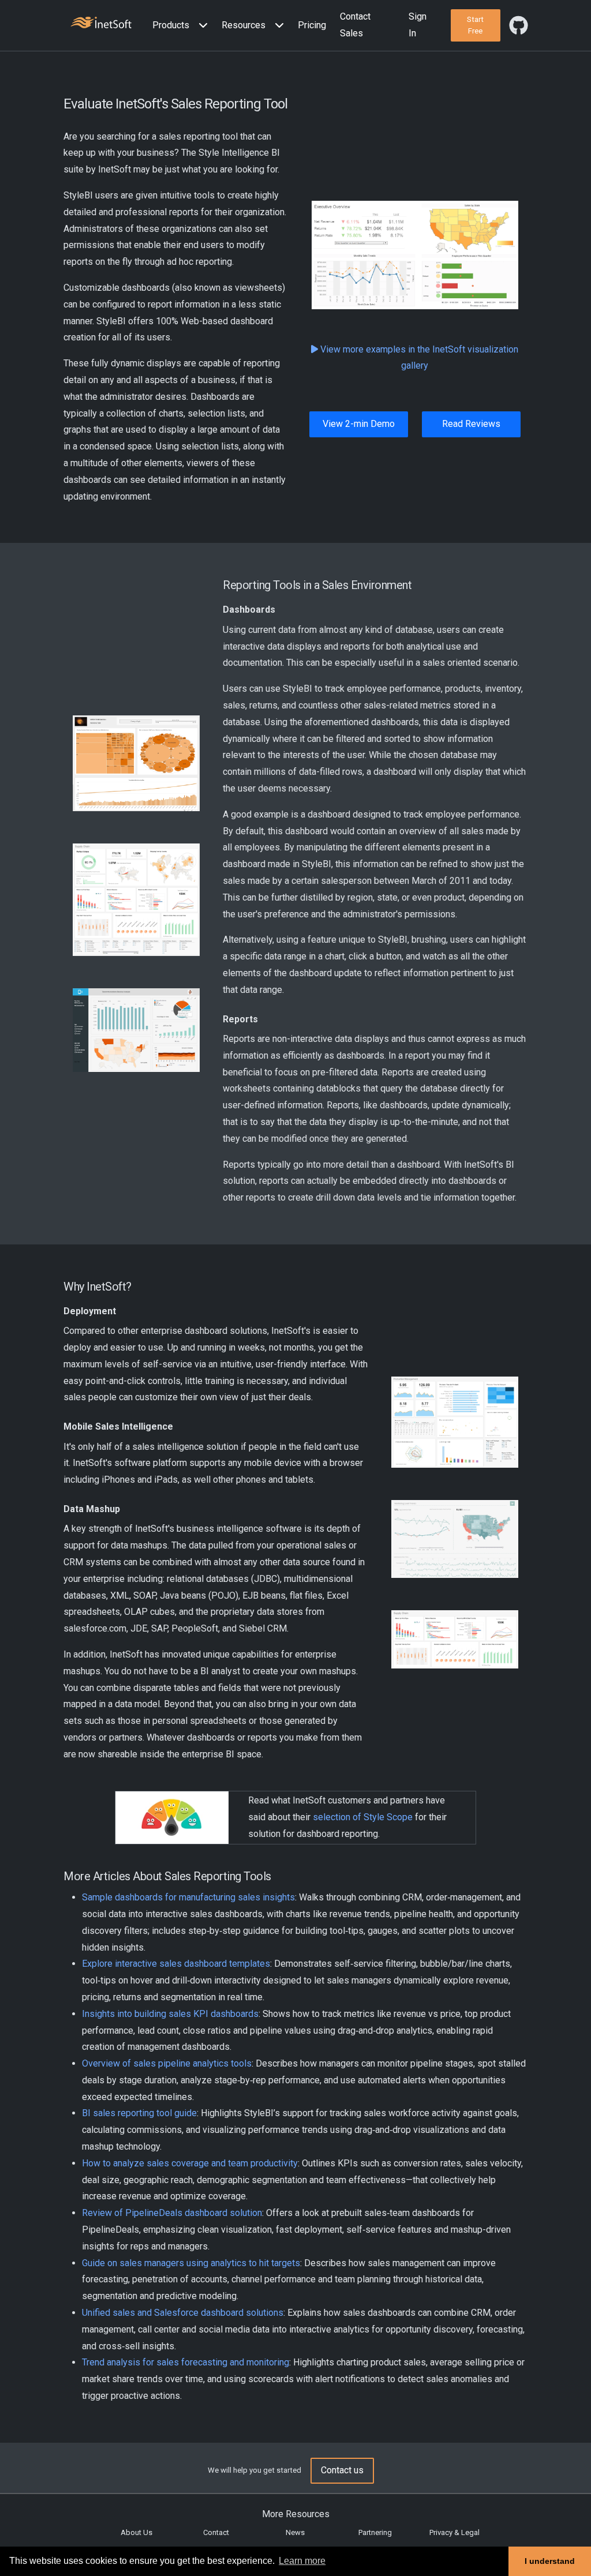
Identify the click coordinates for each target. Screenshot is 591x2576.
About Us (136, 2532)
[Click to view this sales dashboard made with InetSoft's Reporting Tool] (415, 255)
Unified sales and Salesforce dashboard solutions (183, 2313)
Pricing (312, 25)
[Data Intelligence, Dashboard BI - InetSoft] (101, 24)
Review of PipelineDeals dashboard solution (172, 2213)
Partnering (375, 2532)
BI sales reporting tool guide (139, 2113)
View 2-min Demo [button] (359, 424)
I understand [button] (550, 2561)
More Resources (296, 2514)
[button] (182, 26)
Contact (216, 2532)
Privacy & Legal (455, 2532)
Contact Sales (355, 25)
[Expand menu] (201, 26)
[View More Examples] (316, 349)
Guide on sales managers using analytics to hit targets (191, 2263)
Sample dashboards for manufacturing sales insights (188, 1897)
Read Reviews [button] (471, 424)
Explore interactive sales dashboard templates (176, 1964)
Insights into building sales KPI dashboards (170, 2014)
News (295, 2532)
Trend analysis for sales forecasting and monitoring (186, 2362)
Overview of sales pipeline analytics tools (167, 2063)
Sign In (418, 25)
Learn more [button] (302, 2561)
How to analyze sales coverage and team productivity (190, 2163)
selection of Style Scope (363, 1817)
